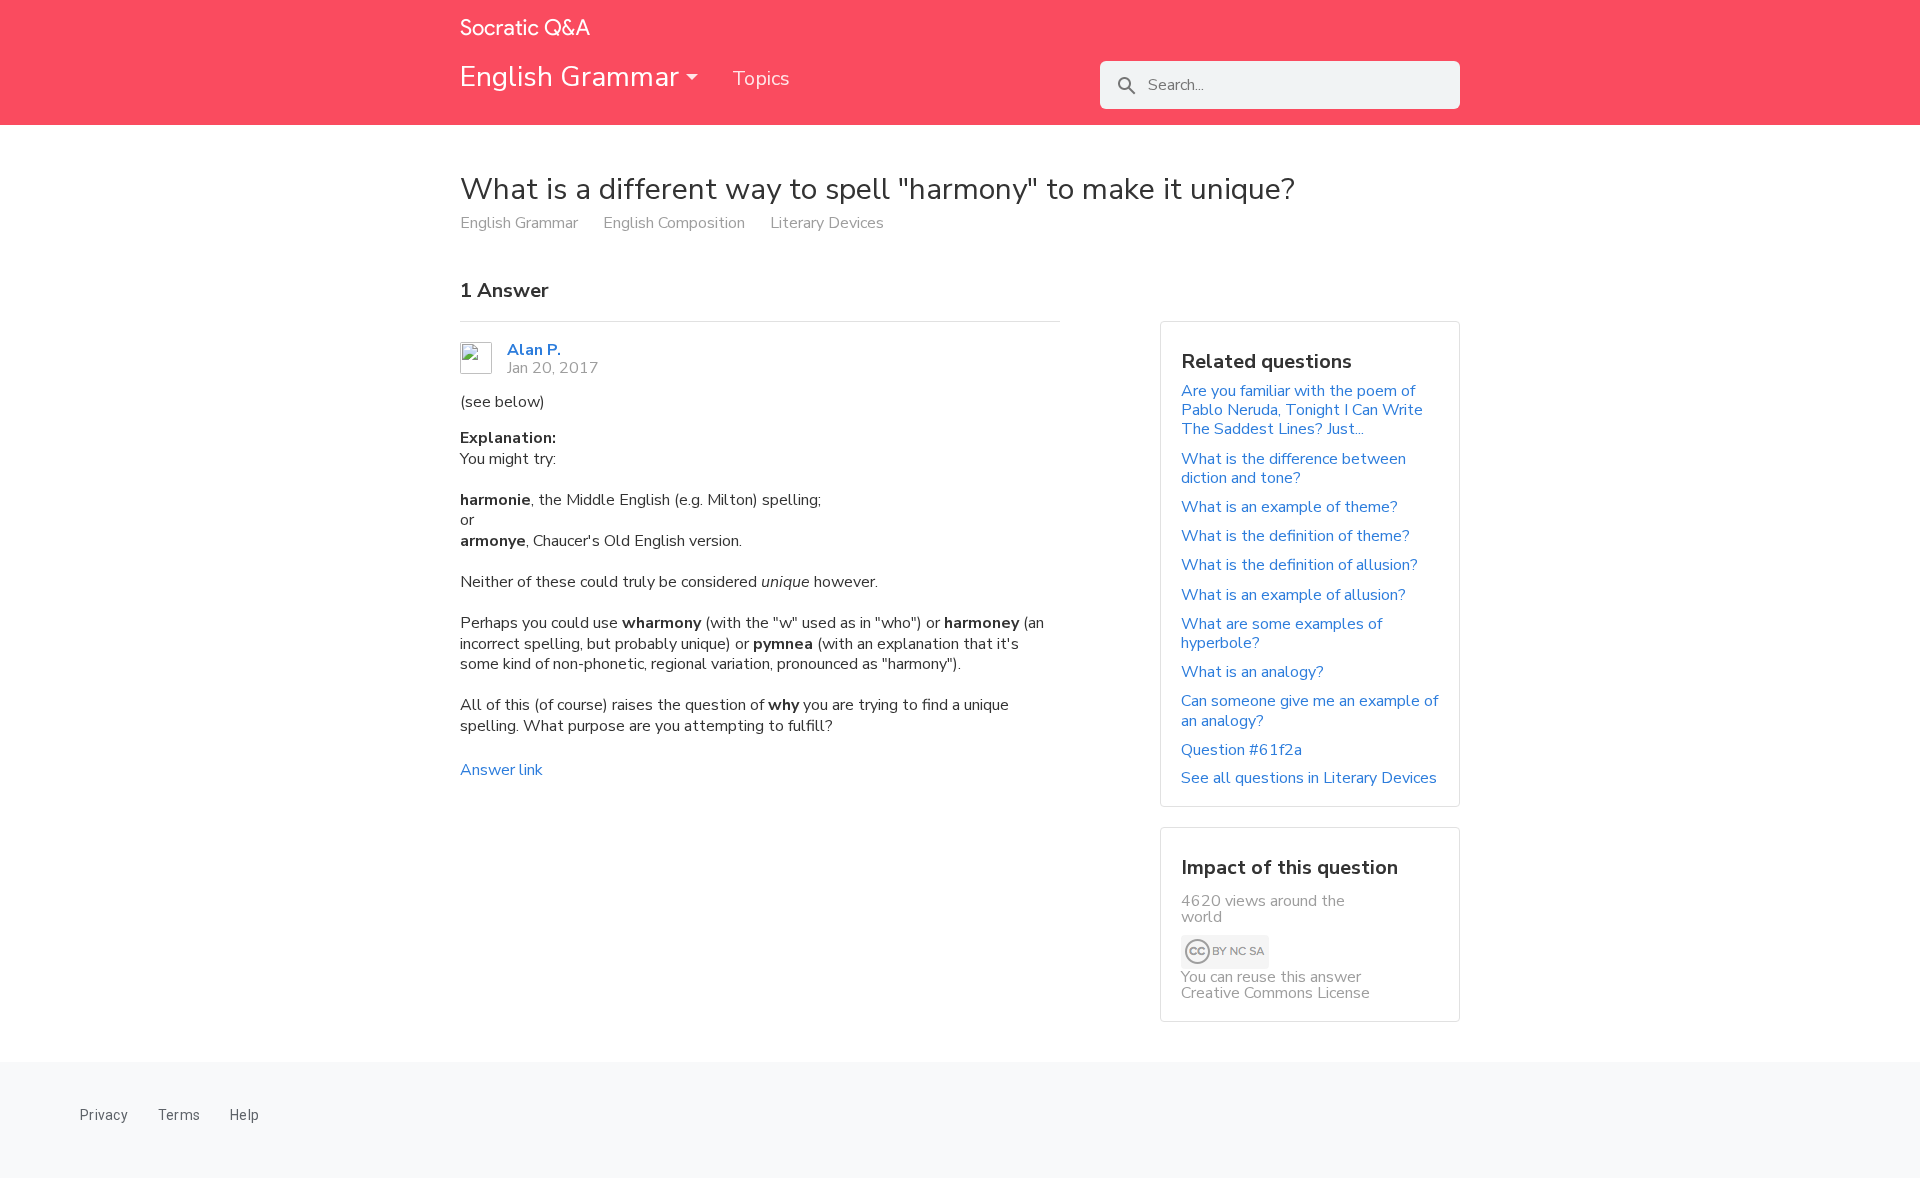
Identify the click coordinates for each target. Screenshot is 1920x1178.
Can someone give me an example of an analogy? (1309, 710)
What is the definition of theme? (1295, 536)
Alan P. (534, 350)
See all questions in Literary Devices (1309, 778)
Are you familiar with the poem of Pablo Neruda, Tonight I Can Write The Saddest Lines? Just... (1302, 410)
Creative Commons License (1275, 993)
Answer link (501, 770)
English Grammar (573, 77)
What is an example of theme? (1289, 507)
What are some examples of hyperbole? (1281, 633)
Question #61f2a (1241, 750)
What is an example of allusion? (1293, 595)
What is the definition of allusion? (1299, 565)
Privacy (104, 1115)
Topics (761, 78)
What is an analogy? (1252, 672)
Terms (179, 1115)
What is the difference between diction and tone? (1293, 468)
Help (244, 1115)
